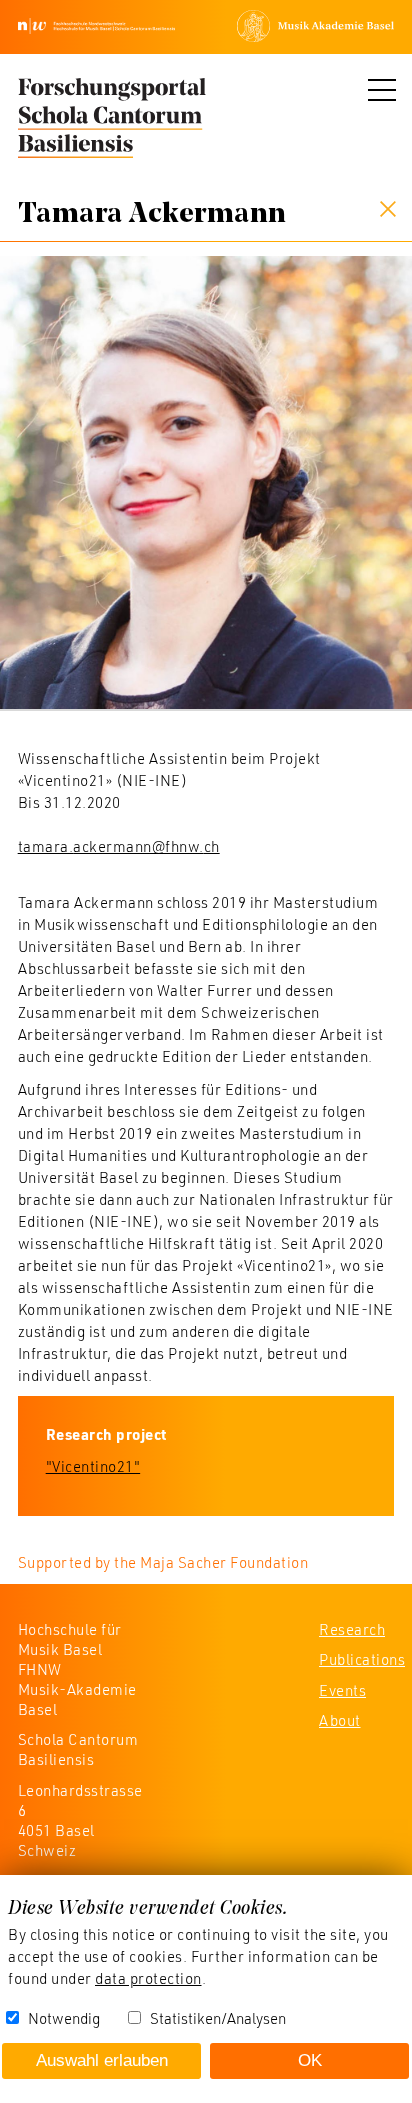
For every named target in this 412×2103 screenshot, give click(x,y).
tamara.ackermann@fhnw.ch (119, 846)
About (340, 1720)
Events (342, 1690)
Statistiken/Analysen (218, 2018)
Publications (362, 1659)
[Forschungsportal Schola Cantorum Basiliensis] (112, 119)
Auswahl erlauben (102, 2060)
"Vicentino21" (93, 1466)
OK (310, 2060)
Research (352, 1629)
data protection (148, 1978)
